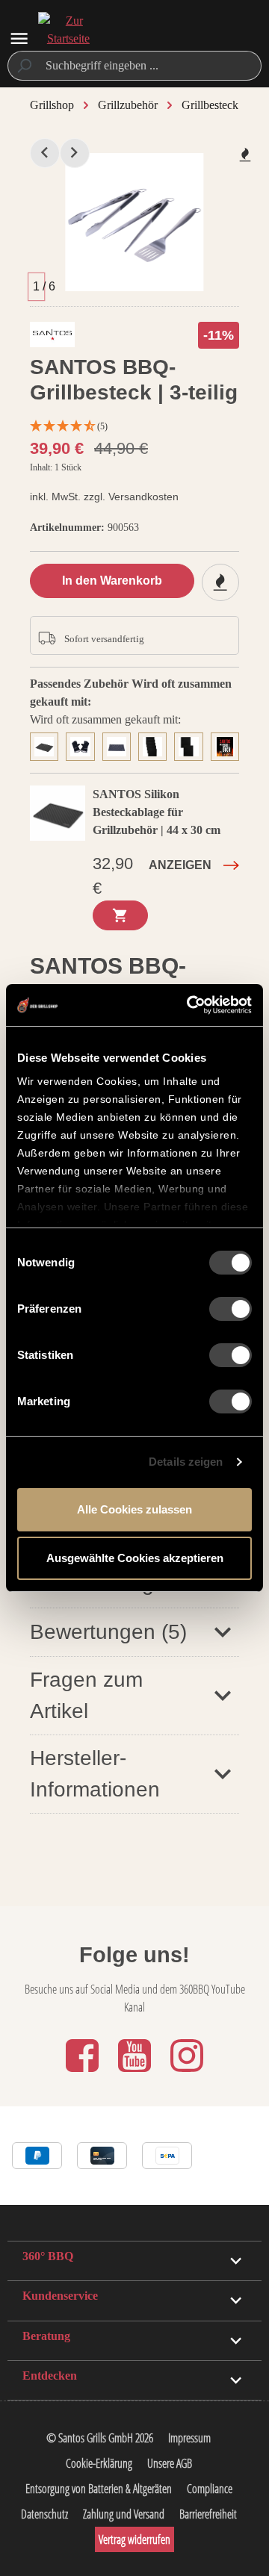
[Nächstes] (75, 153)
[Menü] (19, 38)
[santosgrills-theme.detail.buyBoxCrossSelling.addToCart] (120, 915)
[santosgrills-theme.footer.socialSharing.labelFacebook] (84, 2073)
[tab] (48, 745)
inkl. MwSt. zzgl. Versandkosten (104, 497)
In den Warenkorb (112, 581)
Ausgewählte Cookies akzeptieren (135, 1558)
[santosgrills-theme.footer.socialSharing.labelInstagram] (187, 2073)
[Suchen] (24, 66)
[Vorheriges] (45, 153)
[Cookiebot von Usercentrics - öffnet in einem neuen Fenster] (190, 1005)
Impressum (189, 2438)
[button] (134, 1632)
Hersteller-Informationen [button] (95, 1774)
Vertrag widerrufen (134, 2539)
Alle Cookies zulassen (134, 1509)
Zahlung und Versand (124, 2514)
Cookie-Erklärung (99, 2463)
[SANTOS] (52, 338)
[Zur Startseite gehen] (68, 39)
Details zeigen (186, 1462)
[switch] (231, 1309)
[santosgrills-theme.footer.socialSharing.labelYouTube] (136, 2073)
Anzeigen (180, 865)
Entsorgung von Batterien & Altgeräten (99, 2489)
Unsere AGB (170, 2463)
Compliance (210, 2489)
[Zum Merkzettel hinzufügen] (245, 155)
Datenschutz (44, 2514)
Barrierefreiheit (208, 2514)
